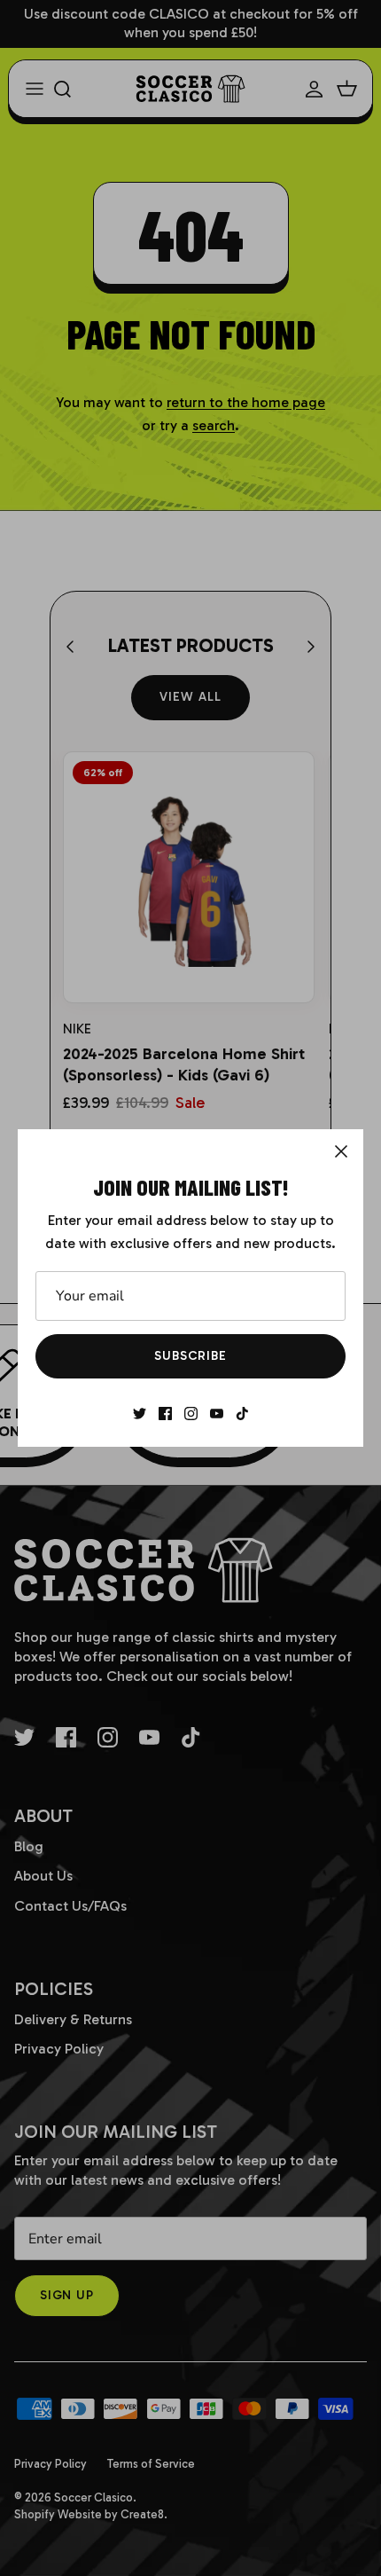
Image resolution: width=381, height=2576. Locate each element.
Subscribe (190, 1356)
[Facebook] (165, 1414)
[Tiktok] (242, 1414)
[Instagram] (191, 1414)
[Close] (341, 1151)
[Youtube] (217, 1414)
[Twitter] (140, 1414)
